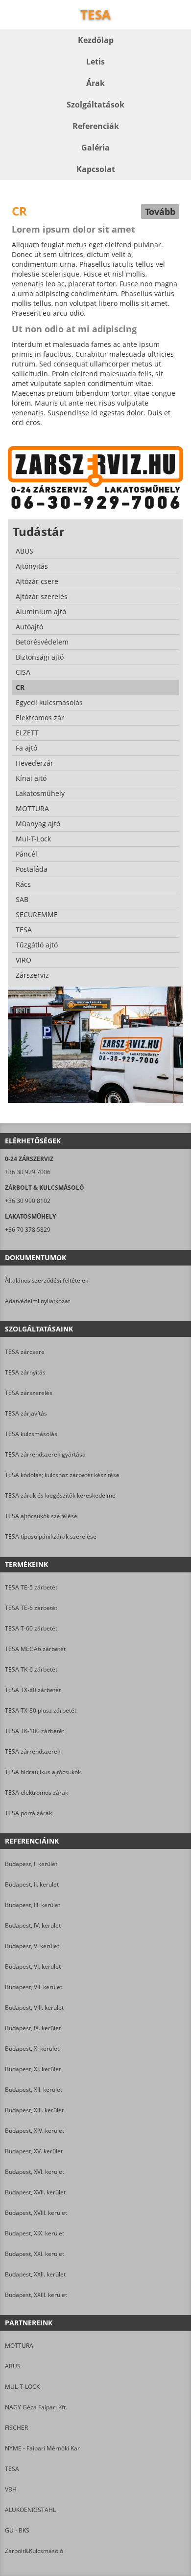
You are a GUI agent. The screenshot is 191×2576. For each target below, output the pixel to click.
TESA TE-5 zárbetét (31, 1587)
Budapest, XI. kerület (33, 2069)
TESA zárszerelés (29, 1393)
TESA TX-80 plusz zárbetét (41, 1710)
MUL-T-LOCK (22, 2387)
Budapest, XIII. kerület (34, 2110)
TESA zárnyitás (25, 1372)
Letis (95, 62)
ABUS (13, 2366)
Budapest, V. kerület (32, 1946)
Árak (95, 83)
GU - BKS (17, 2530)
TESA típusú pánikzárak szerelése (51, 1536)
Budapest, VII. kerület (34, 1987)
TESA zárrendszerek (33, 1751)
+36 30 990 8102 (28, 1201)
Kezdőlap (96, 40)
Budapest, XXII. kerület (35, 2274)
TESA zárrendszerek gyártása (45, 1454)
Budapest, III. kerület (33, 1905)
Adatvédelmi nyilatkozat (37, 1301)
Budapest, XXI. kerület (35, 2254)
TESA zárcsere (25, 1352)
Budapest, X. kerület (32, 2049)
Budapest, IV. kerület (33, 1925)
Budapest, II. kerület (32, 1884)
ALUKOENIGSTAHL (30, 2510)
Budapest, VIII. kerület (34, 2007)
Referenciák (96, 126)
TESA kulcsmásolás (31, 1434)
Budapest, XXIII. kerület (36, 2295)
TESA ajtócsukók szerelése (41, 1516)
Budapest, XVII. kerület (35, 2192)
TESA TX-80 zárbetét (33, 1690)
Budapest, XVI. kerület (35, 2172)
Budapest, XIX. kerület (35, 2233)
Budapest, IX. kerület (33, 2028)
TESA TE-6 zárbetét (31, 1608)
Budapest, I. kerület (31, 1864)
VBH (11, 2489)
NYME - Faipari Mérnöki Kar (42, 2448)
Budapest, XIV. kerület (35, 2131)
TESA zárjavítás (26, 1413)
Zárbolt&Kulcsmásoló (34, 2551)
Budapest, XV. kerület (34, 2151)
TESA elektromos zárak (36, 1792)
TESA (12, 2469)
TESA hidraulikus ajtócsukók (43, 1772)
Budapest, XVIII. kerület (36, 2213)
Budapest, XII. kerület (34, 2090)
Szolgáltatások (95, 105)
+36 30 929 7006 (28, 1172)
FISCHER (16, 2428)
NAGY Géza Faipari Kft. (36, 2407)
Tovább (160, 212)
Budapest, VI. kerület (33, 1966)
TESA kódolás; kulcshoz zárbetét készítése (62, 1475)
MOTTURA (19, 2346)
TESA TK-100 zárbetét (35, 1731)
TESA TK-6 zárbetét (31, 1669)
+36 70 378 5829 (28, 1230)
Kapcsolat (96, 169)
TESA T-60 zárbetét (31, 1628)
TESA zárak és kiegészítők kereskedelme (60, 1495)
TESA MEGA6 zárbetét (35, 1649)
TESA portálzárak (28, 1813)
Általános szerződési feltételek (47, 1280)
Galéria (95, 148)
